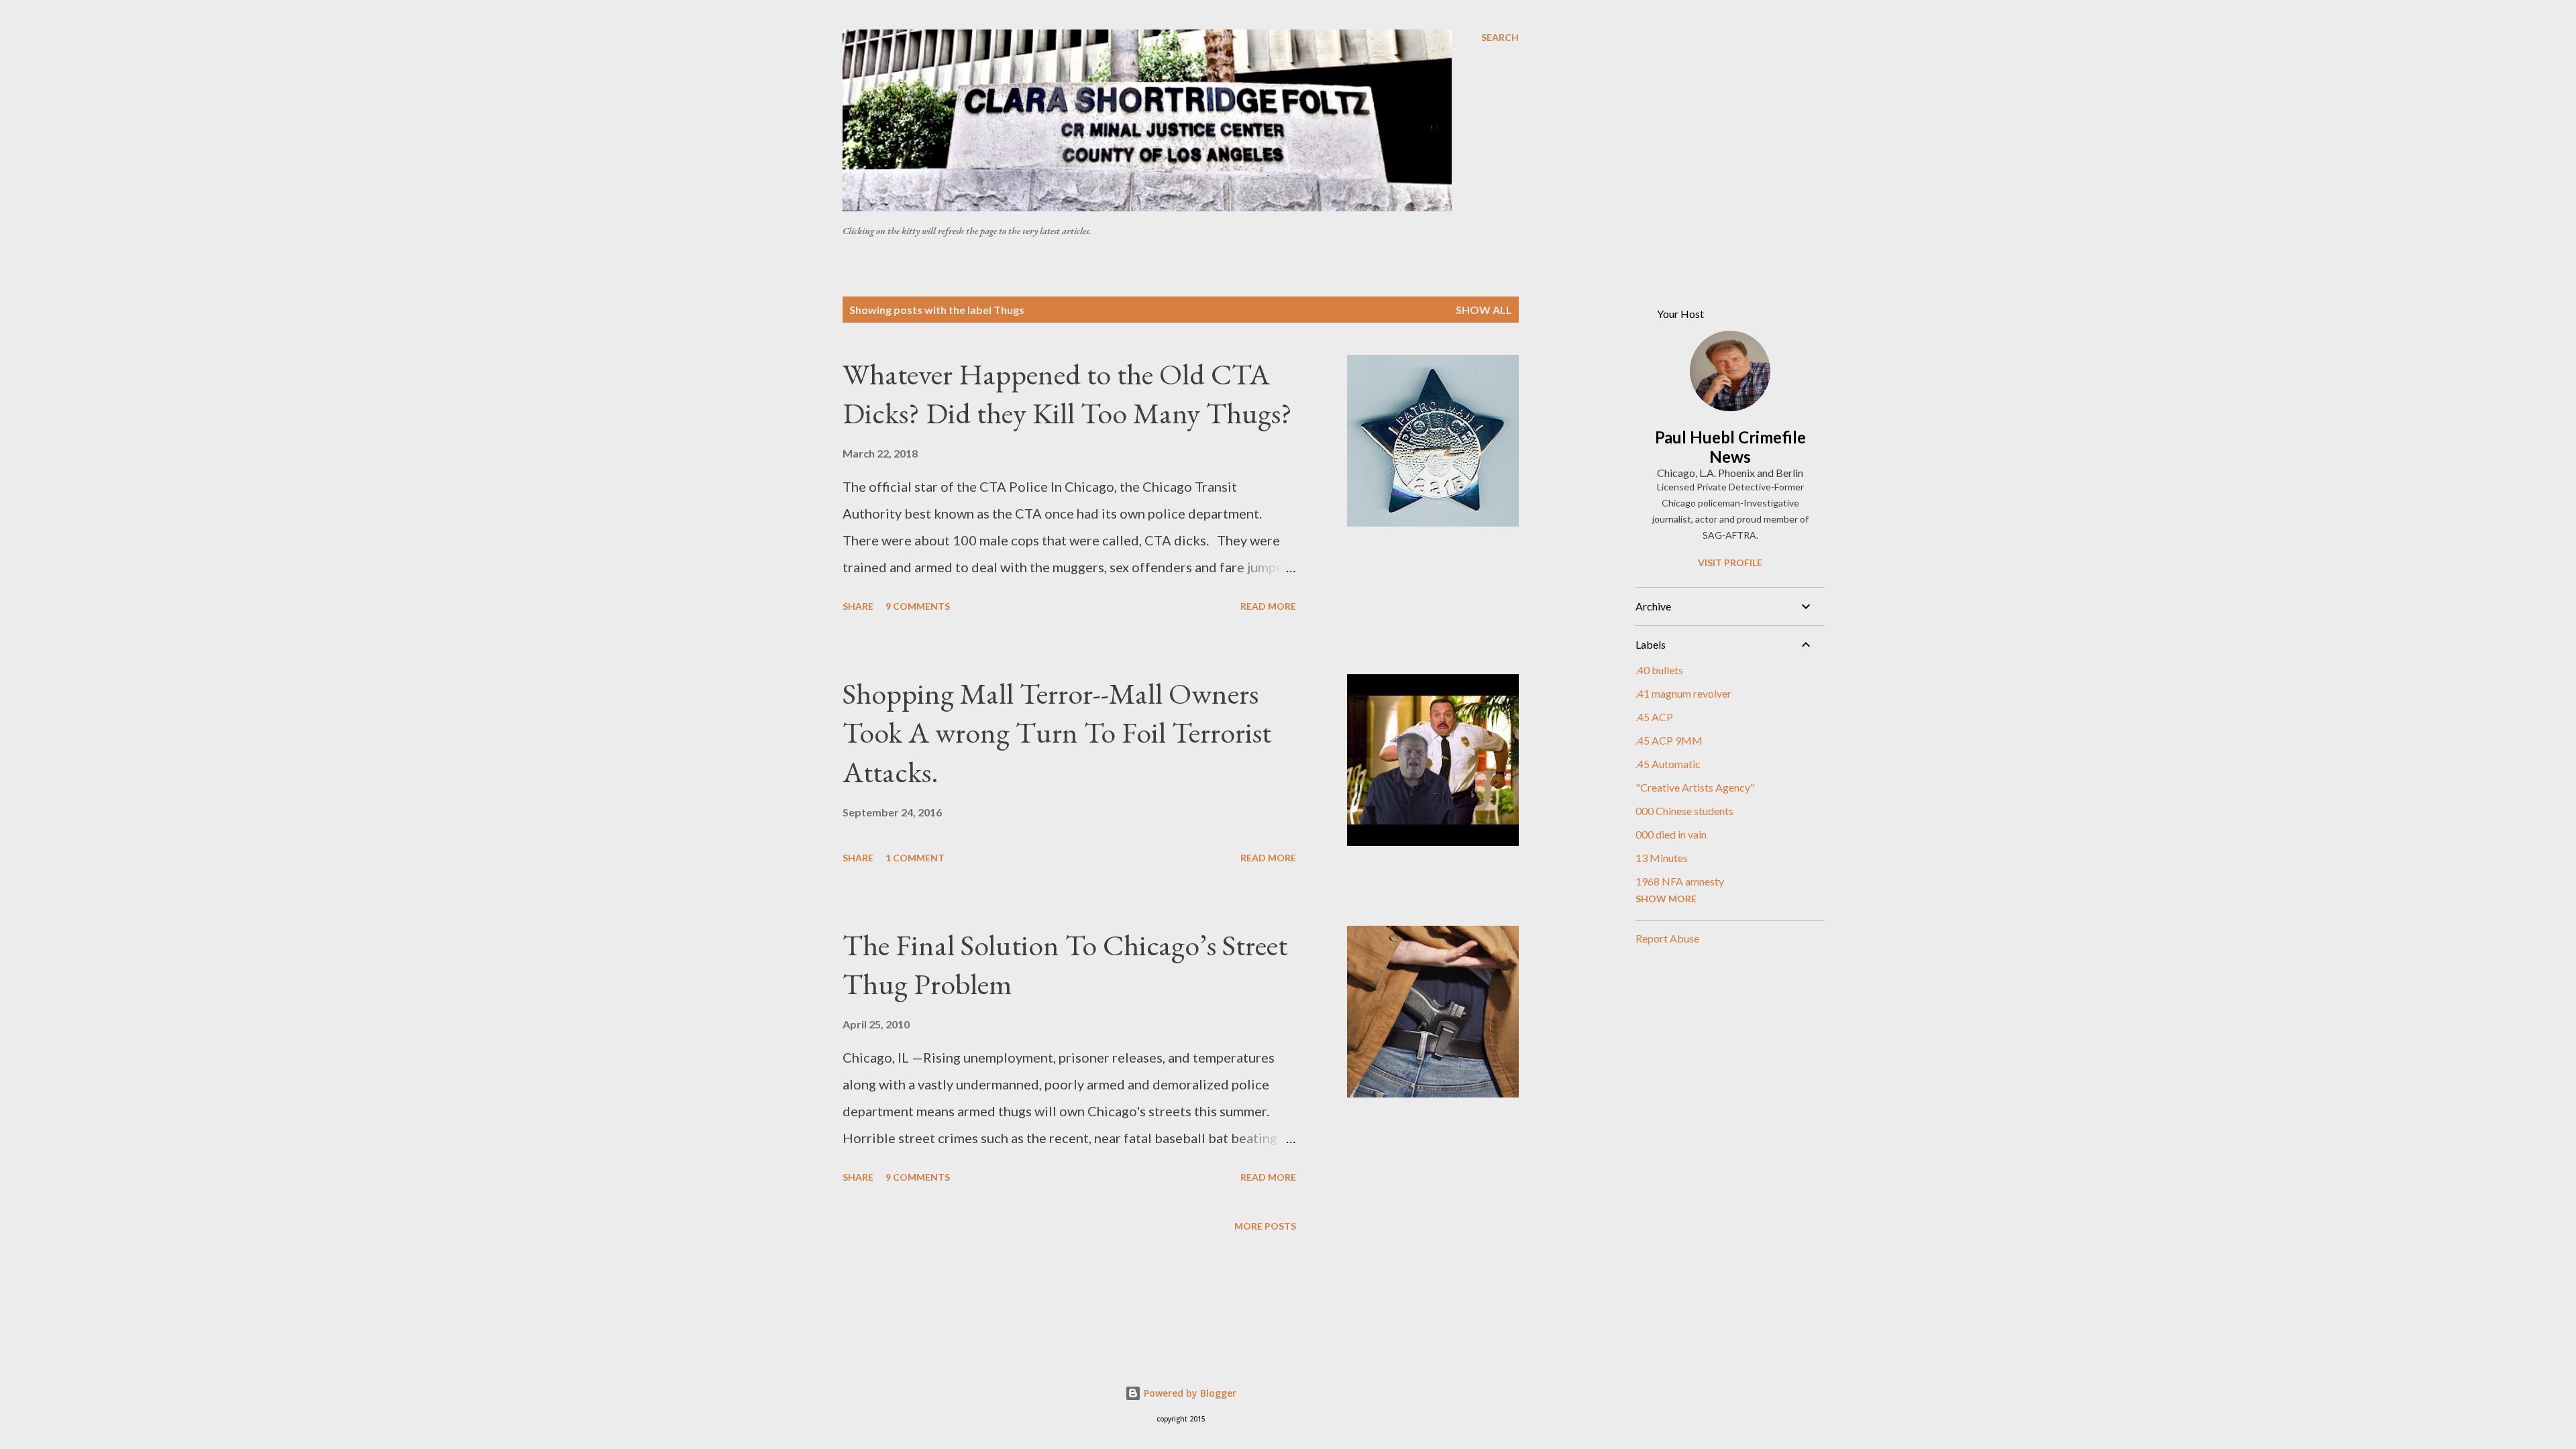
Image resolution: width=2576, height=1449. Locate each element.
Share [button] (858, 606)
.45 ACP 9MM (1669, 740)
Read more (1268, 606)
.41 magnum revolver (1683, 693)
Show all (1484, 310)
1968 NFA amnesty (1680, 881)
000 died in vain (1671, 834)
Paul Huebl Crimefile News (1730, 447)
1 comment (915, 858)
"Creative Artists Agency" (1695, 787)
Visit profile (1730, 562)
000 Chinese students (1684, 811)
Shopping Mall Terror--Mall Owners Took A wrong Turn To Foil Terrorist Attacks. (1057, 733)
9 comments (918, 606)
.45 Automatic (1668, 764)
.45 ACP (1654, 717)
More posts (1265, 1226)
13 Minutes (1662, 858)
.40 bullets (1659, 670)
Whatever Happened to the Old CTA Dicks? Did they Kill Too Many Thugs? (1067, 394)
